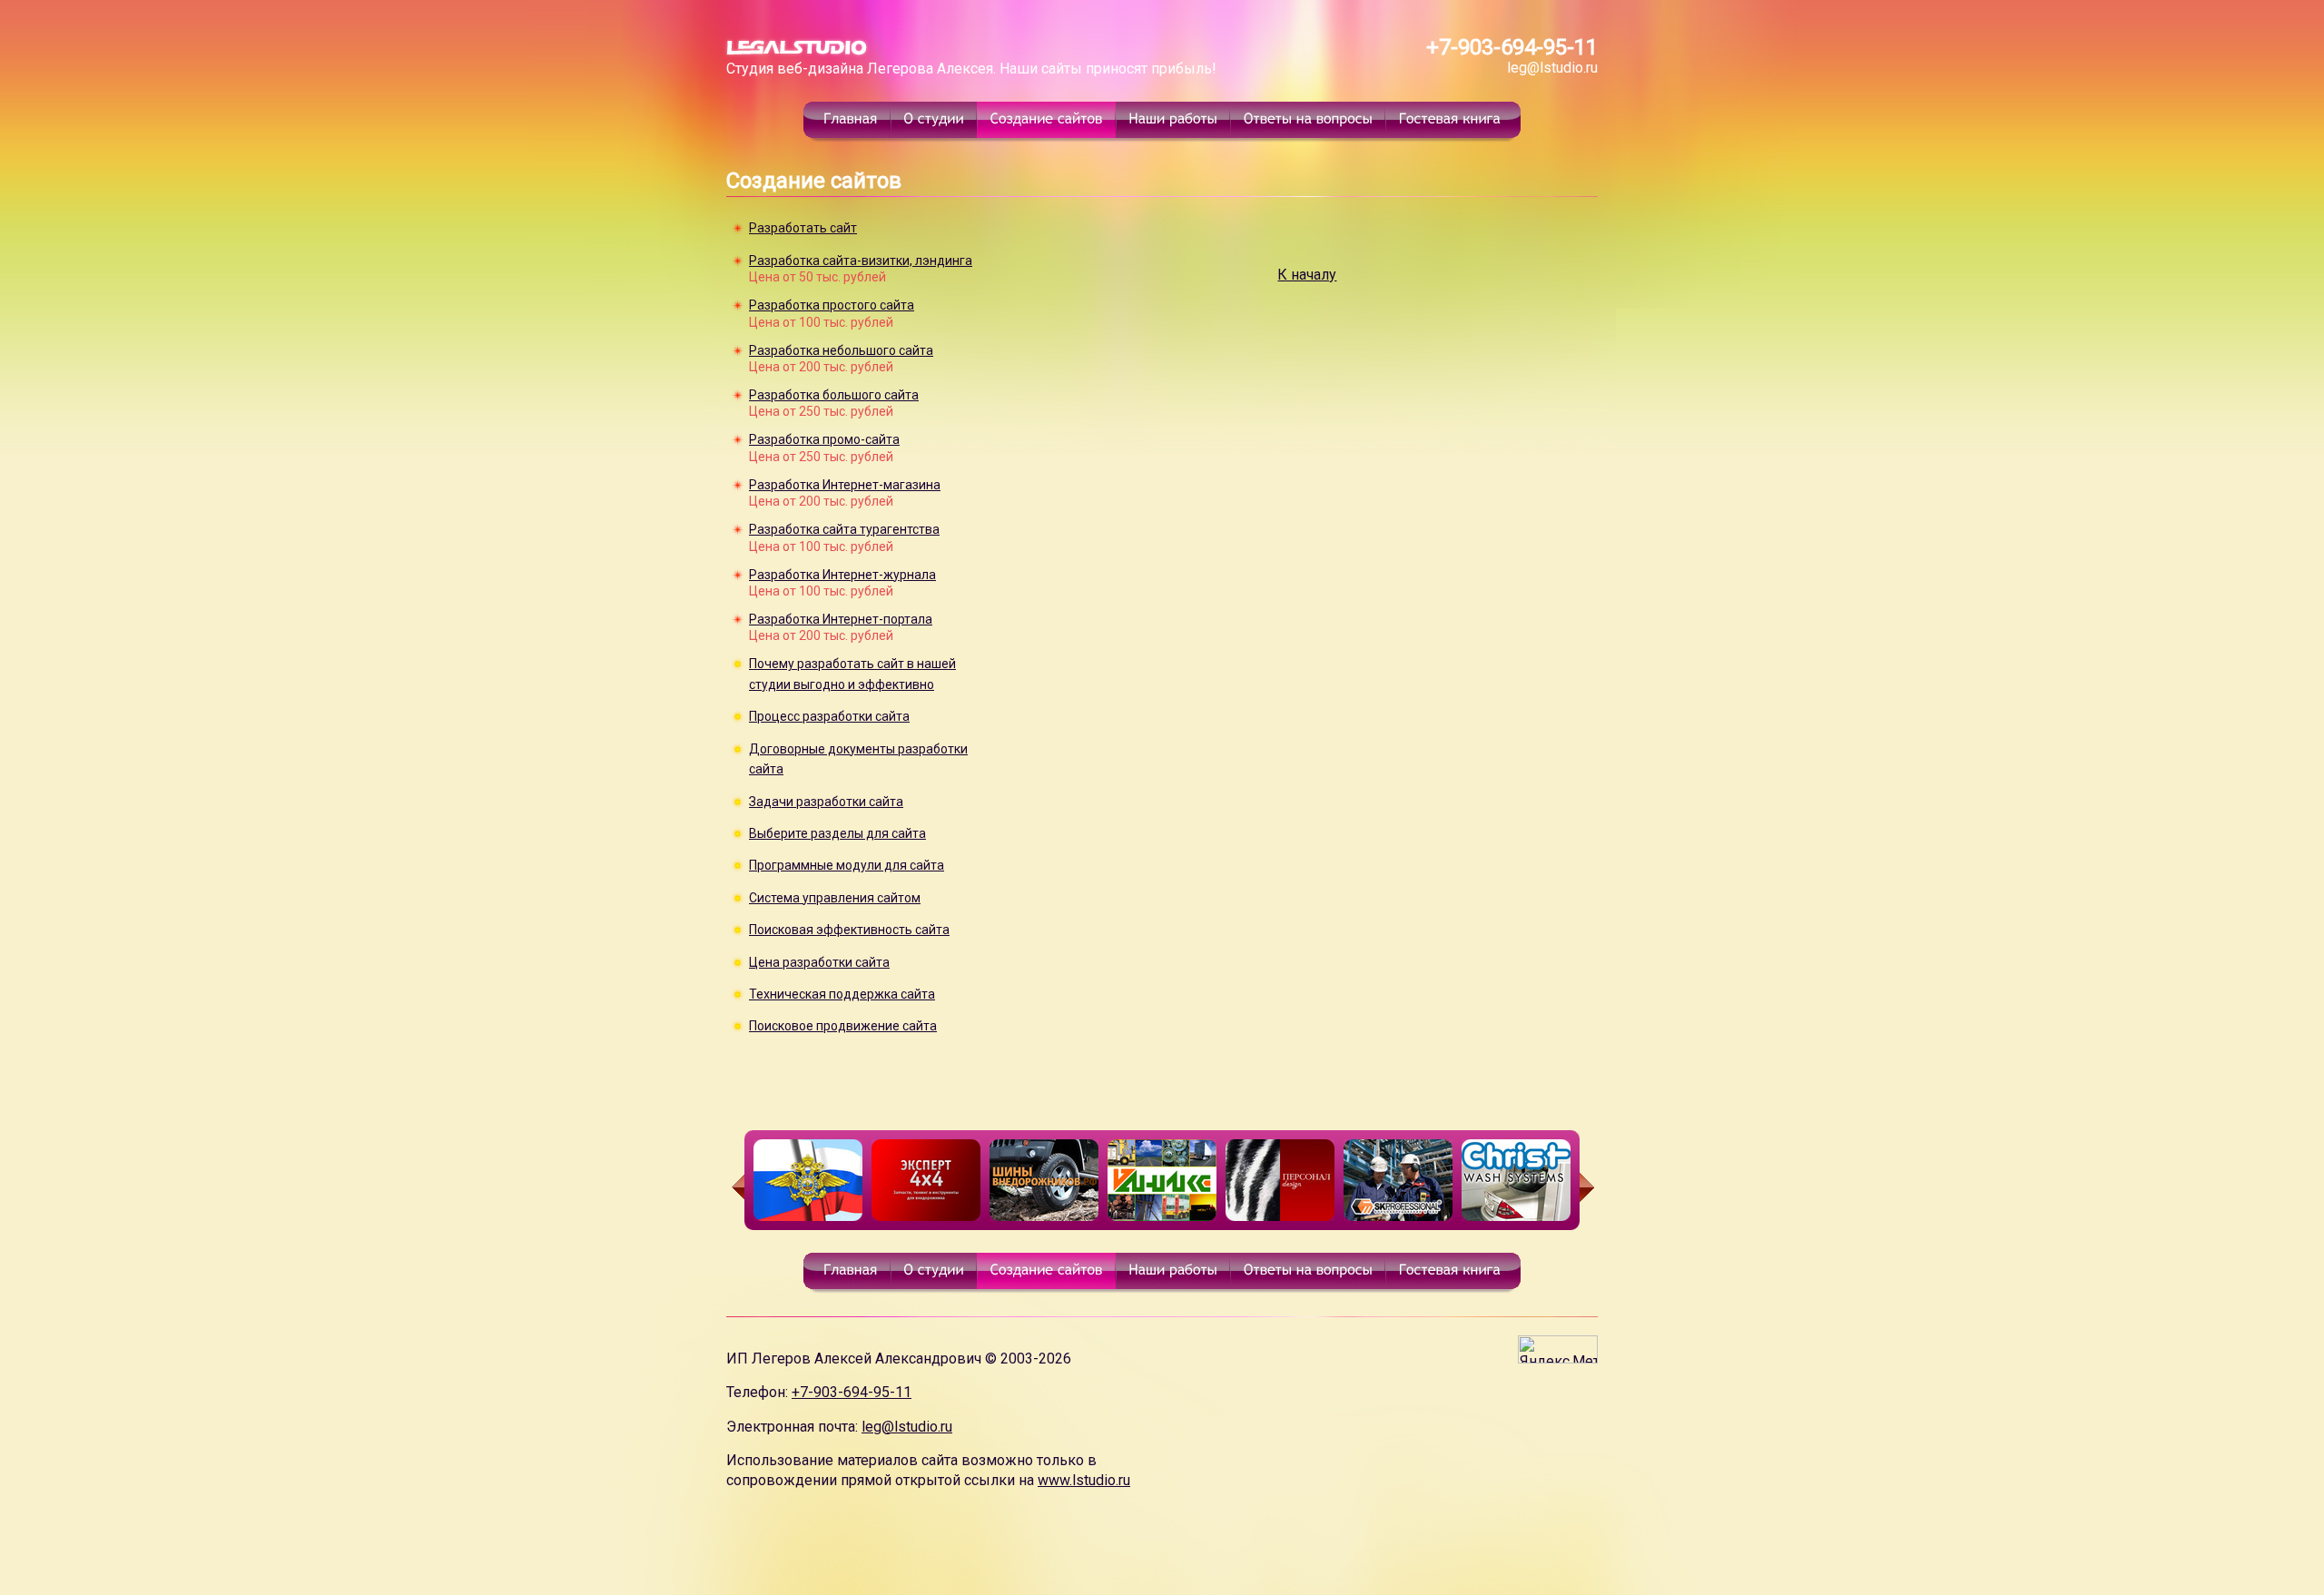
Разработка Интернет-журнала (842, 575)
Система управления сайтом (835, 898)
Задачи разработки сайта (826, 802)
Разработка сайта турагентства (844, 529)
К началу (1307, 275)
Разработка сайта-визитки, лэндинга (861, 261)
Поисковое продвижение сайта (843, 1026)
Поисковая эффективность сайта (849, 930)
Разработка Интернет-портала (841, 619)
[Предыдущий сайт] (735, 1187)
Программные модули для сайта (847, 865)
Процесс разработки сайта (829, 716)
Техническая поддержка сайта (842, 994)
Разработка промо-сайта (824, 439)
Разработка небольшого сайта (841, 350)
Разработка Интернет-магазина (845, 485)
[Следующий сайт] (1589, 1187)
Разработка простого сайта (832, 305)
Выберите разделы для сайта (837, 833)
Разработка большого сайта (834, 395)
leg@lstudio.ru (1552, 68)
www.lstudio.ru (1084, 1480)
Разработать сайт (803, 228)
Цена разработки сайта (819, 962)
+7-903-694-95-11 (1512, 47)
